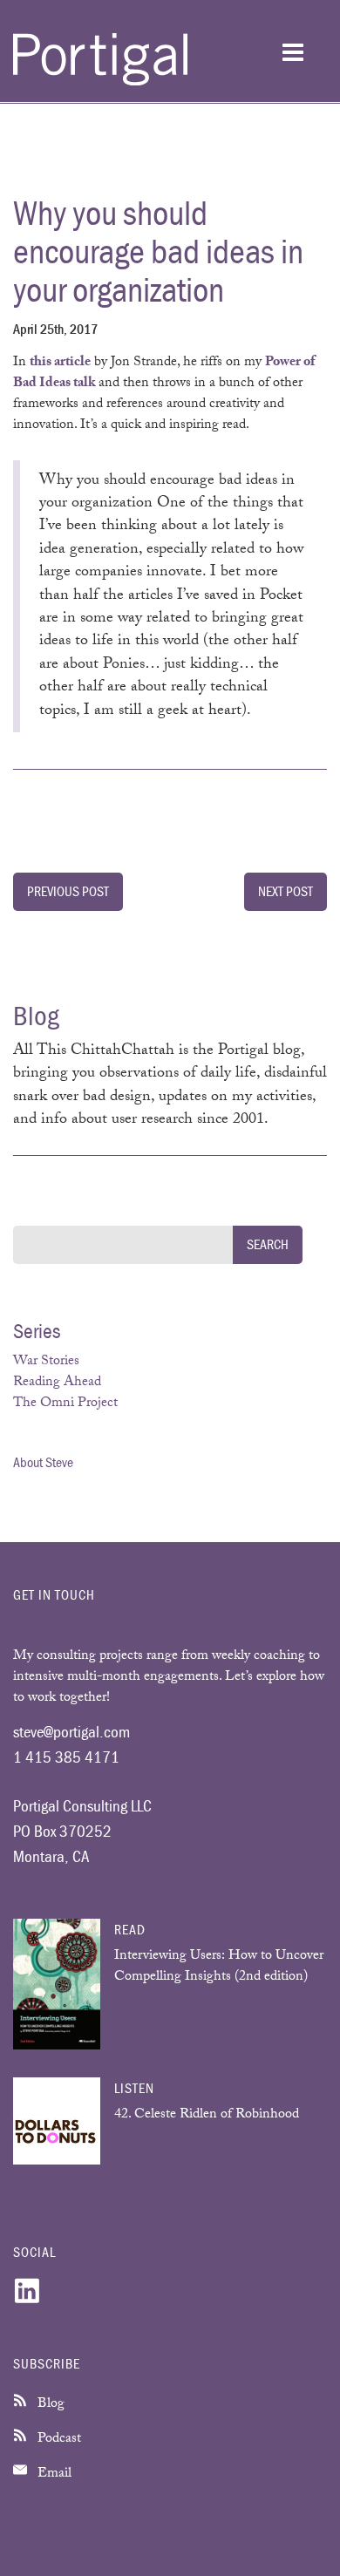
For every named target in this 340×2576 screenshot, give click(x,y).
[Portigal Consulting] (100, 82)
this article (60, 363)
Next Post (286, 891)
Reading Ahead (57, 1383)
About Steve (43, 1462)
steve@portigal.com (71, 1731)
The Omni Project (65, 1404)
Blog (49, 2405)
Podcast (58, 2440)
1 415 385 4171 (66, 1757)
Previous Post (68, 891)
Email (53, 2474)
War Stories (46, 1362)
